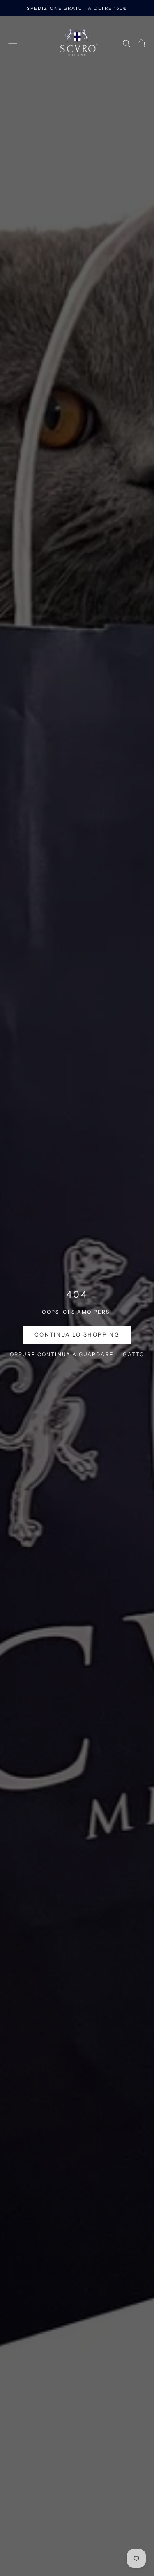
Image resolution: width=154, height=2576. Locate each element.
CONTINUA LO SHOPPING (77, 1334)
